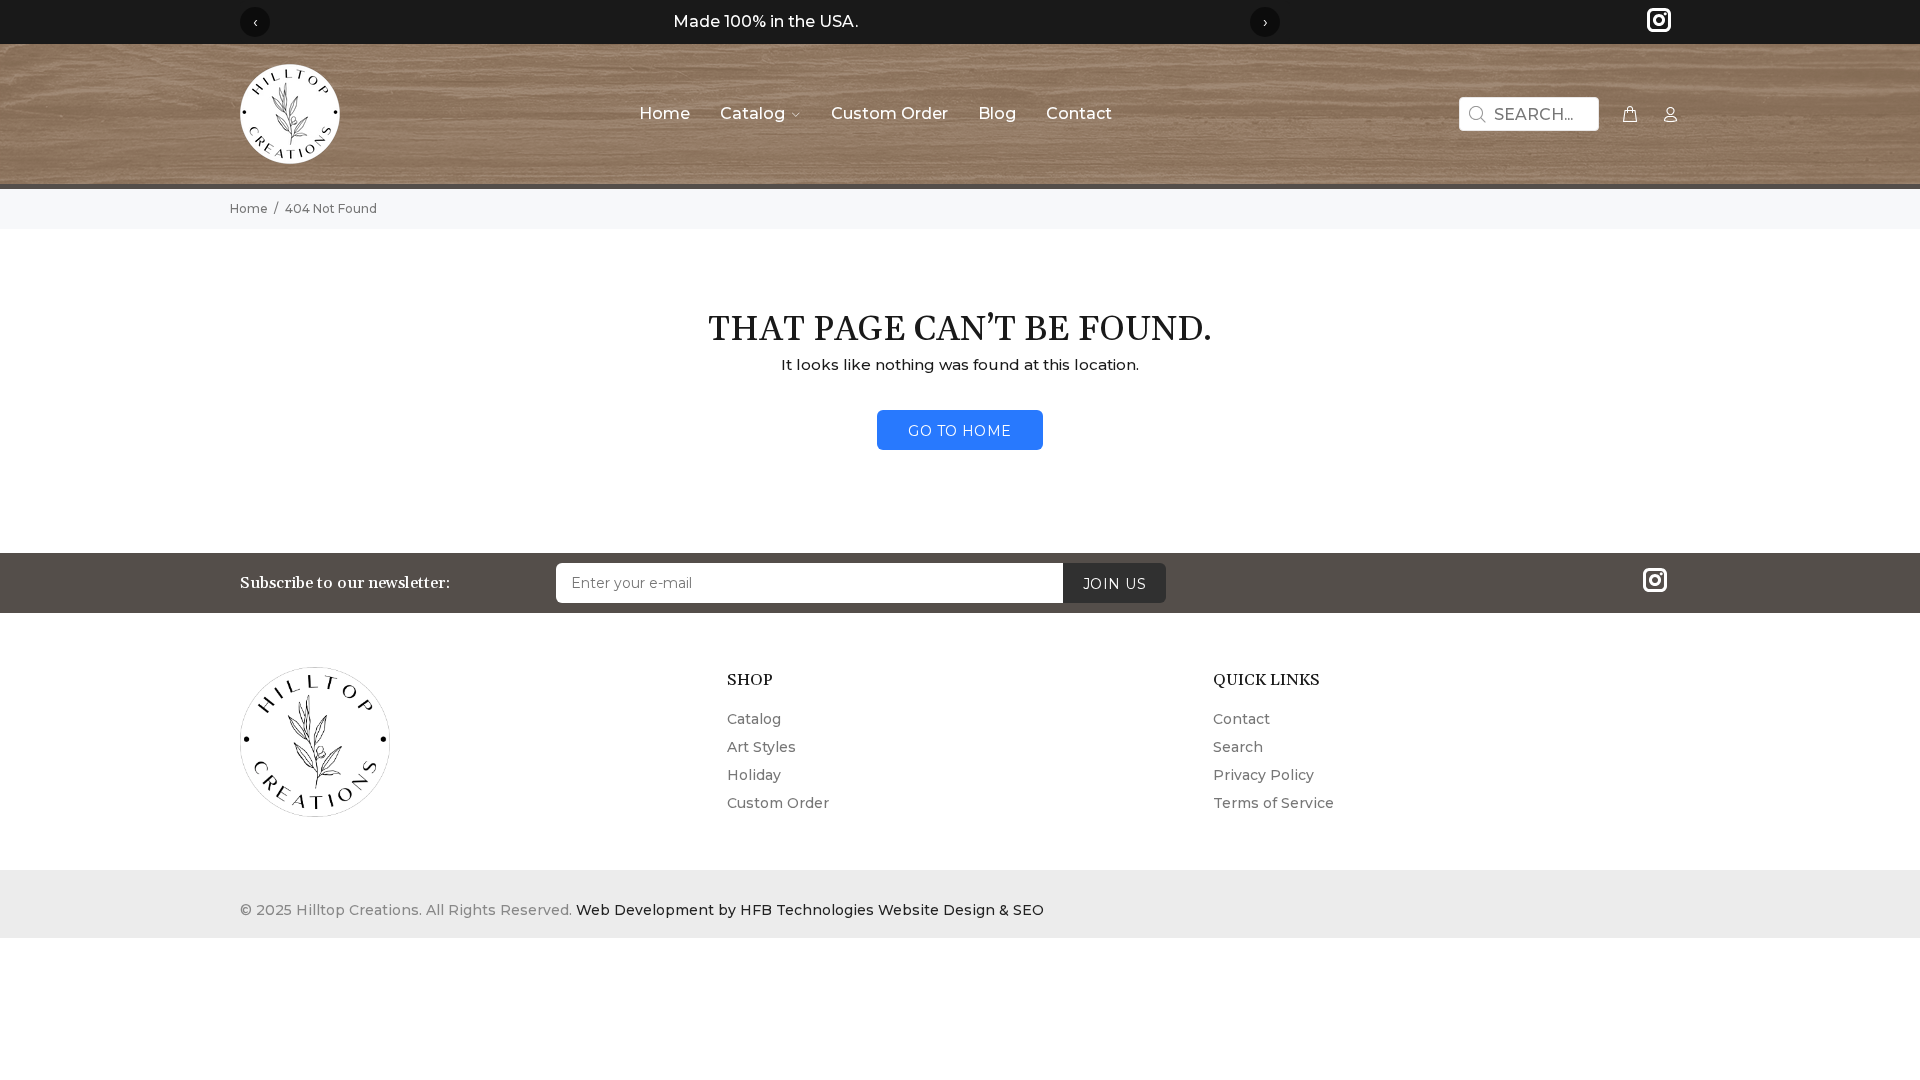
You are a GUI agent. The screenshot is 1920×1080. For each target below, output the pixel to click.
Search (1238, 747)
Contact (1241, 719)
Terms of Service (1273, 803)
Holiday (754, 775)
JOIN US (1114, 584)
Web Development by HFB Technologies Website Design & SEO (810, 910)
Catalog (754, 719)
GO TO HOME (959, 431)
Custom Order (778, 803)
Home (249, 208)
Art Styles (761, 747)
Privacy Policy (1263, 775)
